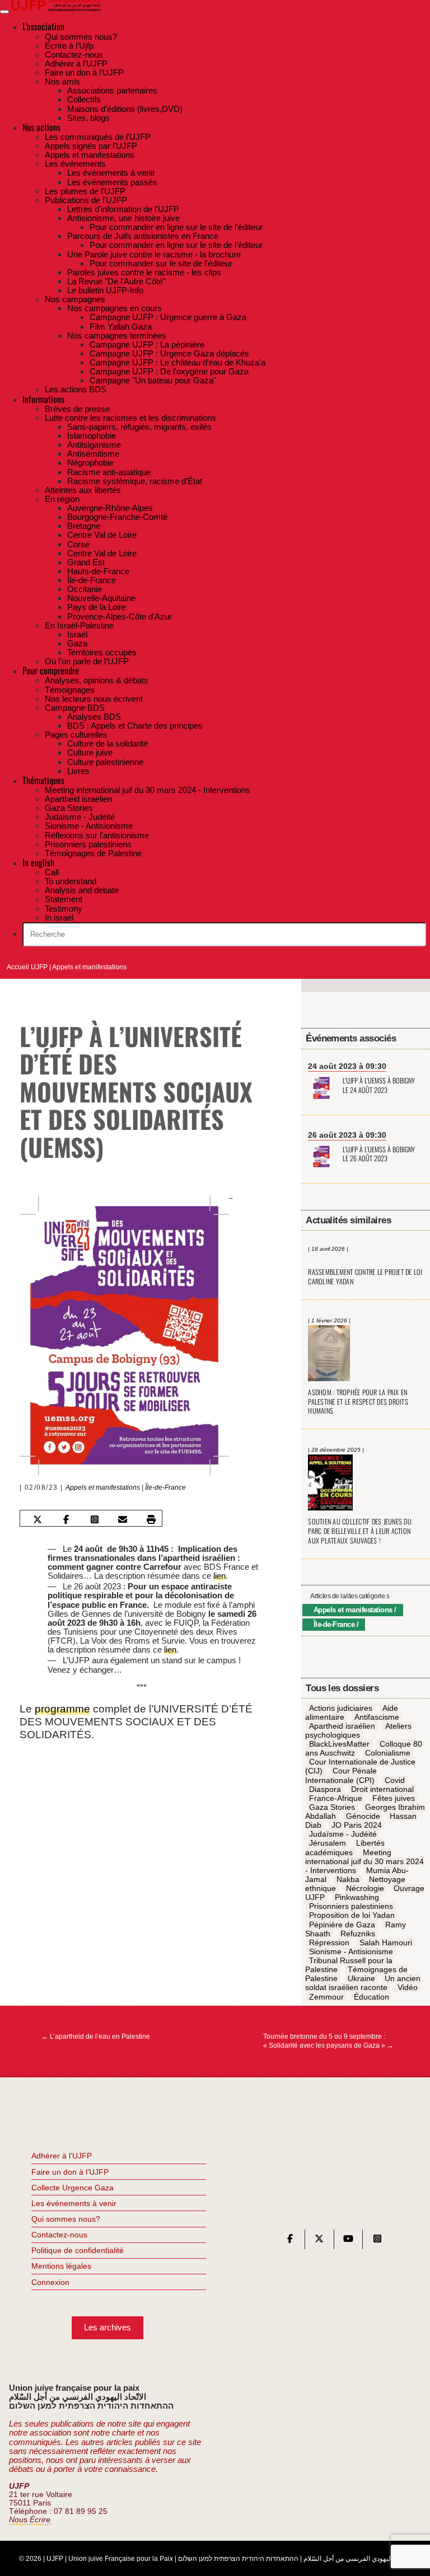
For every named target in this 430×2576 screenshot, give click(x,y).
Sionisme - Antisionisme (351, 1951)
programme (62, 1709)
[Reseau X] (319, 2241)
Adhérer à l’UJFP (62, 2156)
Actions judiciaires (341, 1708)
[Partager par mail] (123, 1519)
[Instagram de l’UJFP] (377, 2241)
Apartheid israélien (342, 1726)
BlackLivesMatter (339, 1744)
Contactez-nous (59, 2235)
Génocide (363, 1816)
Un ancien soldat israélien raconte (363, 1983)
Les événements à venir (74, 2203)
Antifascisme (377, 1717)
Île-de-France (165, 1488)
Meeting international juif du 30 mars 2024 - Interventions (364, 1861)
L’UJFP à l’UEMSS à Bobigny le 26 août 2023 (379, 1155)
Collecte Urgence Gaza (73, 2188)
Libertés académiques (345, 1848)
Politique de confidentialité (78, 2250)
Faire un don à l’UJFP (70, 2172)
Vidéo (408, 1988)
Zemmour (326, 1997)
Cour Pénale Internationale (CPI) (341, 1776)
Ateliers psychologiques (358, 1730)
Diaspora (325, 1789)
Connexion (50, 2282)
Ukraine (361, 1979)
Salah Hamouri (386, 1942)
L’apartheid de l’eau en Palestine (96, 2037)
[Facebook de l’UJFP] (290, 2241)
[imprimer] (151, 1519)
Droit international (382, 1789)
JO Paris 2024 (357, 1826)
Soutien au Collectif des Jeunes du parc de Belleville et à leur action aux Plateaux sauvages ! (359, 1531)
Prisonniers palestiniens (351, 1907)
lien (219, 1576)
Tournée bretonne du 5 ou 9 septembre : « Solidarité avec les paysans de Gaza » (328, 2041)
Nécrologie (365, 1888)
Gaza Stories (332, 1807)
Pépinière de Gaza (342, 1925)
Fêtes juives (394, 1798)
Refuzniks (358, 1934)
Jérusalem (328, 1843)
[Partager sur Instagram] (95, 1519)
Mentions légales (61, 2266)
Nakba (348, 1879)
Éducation (371, 1997)
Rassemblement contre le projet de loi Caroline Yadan (365, 1277)
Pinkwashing (357, 1898)
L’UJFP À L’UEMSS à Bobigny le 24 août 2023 (379, 1086)
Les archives (107, 2327)
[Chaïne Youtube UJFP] (348, 2241)
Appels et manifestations (89, 967)
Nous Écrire (30, 2520)
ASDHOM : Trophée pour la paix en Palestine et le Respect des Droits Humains (358, 1401)
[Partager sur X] (38, 1519)
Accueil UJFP (27, 967)
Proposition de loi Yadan (352, 1916)
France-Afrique (336, 1798)
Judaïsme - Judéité (343, 1834)
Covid (395, 1780)
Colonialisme (388, 1753)
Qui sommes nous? (66, 2219)
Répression (329, 1942)
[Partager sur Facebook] (66, 1519)
